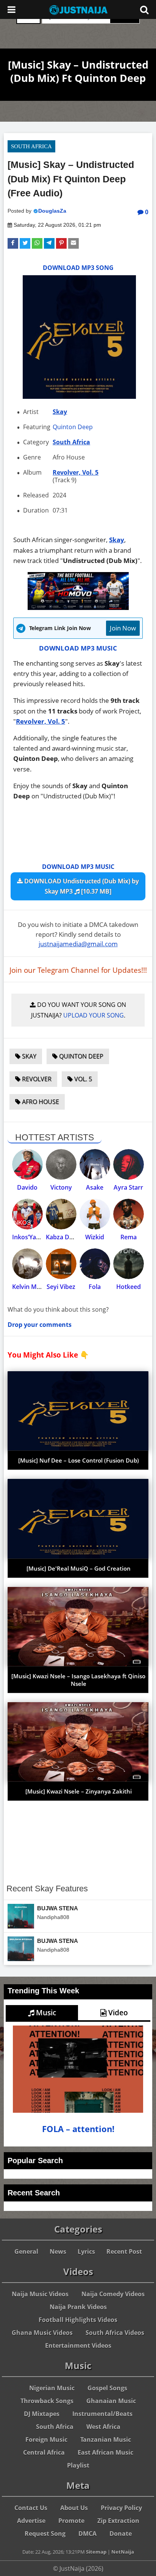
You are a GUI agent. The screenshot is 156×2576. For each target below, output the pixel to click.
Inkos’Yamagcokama (42, 1237)
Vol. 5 (82, 1079)
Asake (95, 1187)
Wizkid (95, 1237)
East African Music (105, 2452)
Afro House (40, 1102)
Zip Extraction (118, 2521)
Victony (61, 1187)
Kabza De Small (68, 1237)
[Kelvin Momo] (27, 1264)
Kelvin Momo (31, 1287)
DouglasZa (52, 211)
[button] (13, 243)
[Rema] (129, 1214)
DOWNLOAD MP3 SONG (78, 268)
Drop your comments (40, 1325)
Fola (95, 1287)
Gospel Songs (107, 2388)
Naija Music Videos (40, 2294)
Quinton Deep (73, 427)
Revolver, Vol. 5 (76, 472)
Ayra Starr (128, 1187)
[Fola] (95, 1264)
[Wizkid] (95, 1214)
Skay (60, 412)
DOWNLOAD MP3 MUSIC (78, 648)
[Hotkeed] (129, 1264)
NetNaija (123, 2552)
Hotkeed (129, 1287)
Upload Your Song (94, 1015)
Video (117, 2013)
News (58, 2251)
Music (45, 2013)
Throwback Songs (47, 2401)
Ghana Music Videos (42, 2333)
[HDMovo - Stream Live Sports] (78, 608)
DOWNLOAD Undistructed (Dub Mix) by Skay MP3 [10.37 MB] (81, 886)
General (26, 2251)
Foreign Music (46, 2440)
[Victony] (61, 1164)
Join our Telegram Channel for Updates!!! (78, 970)
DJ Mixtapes (42, 2414)
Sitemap (96, 2552)
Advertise (31, 2521)
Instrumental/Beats (102, 2414)
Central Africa (44, 2452)
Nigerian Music (52, 2388)
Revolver (36, 1079)
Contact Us (31, 2508)
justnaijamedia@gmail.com (78, 944)
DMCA (87, 2534)
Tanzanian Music (106, 2440)
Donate (121, 2534)
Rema (129, 1237)
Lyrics (86, 2251)
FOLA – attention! (78, 2129)
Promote (71, 2521)
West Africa (103, 2427)
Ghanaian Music (111, 2401)
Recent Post (124, 2251)
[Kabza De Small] (61, 1214)
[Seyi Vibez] (61, 1264)
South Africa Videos (115, 2333)
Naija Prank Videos (78, 2307)
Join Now (123, 628)
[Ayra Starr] (129, 1164)
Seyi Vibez (61, 1287)
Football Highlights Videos (78, 2320)
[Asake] (95, 1164)
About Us (74, 2508)
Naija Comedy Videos (113, 2294)
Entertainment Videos (78, 2346)
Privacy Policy (121, 2508)
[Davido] (27, 1164)
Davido (27, 1187)
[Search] (144, 9)
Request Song (45, 2534)
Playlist (78, 2465)
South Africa (31, 146)
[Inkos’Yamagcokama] (27, 1214)
